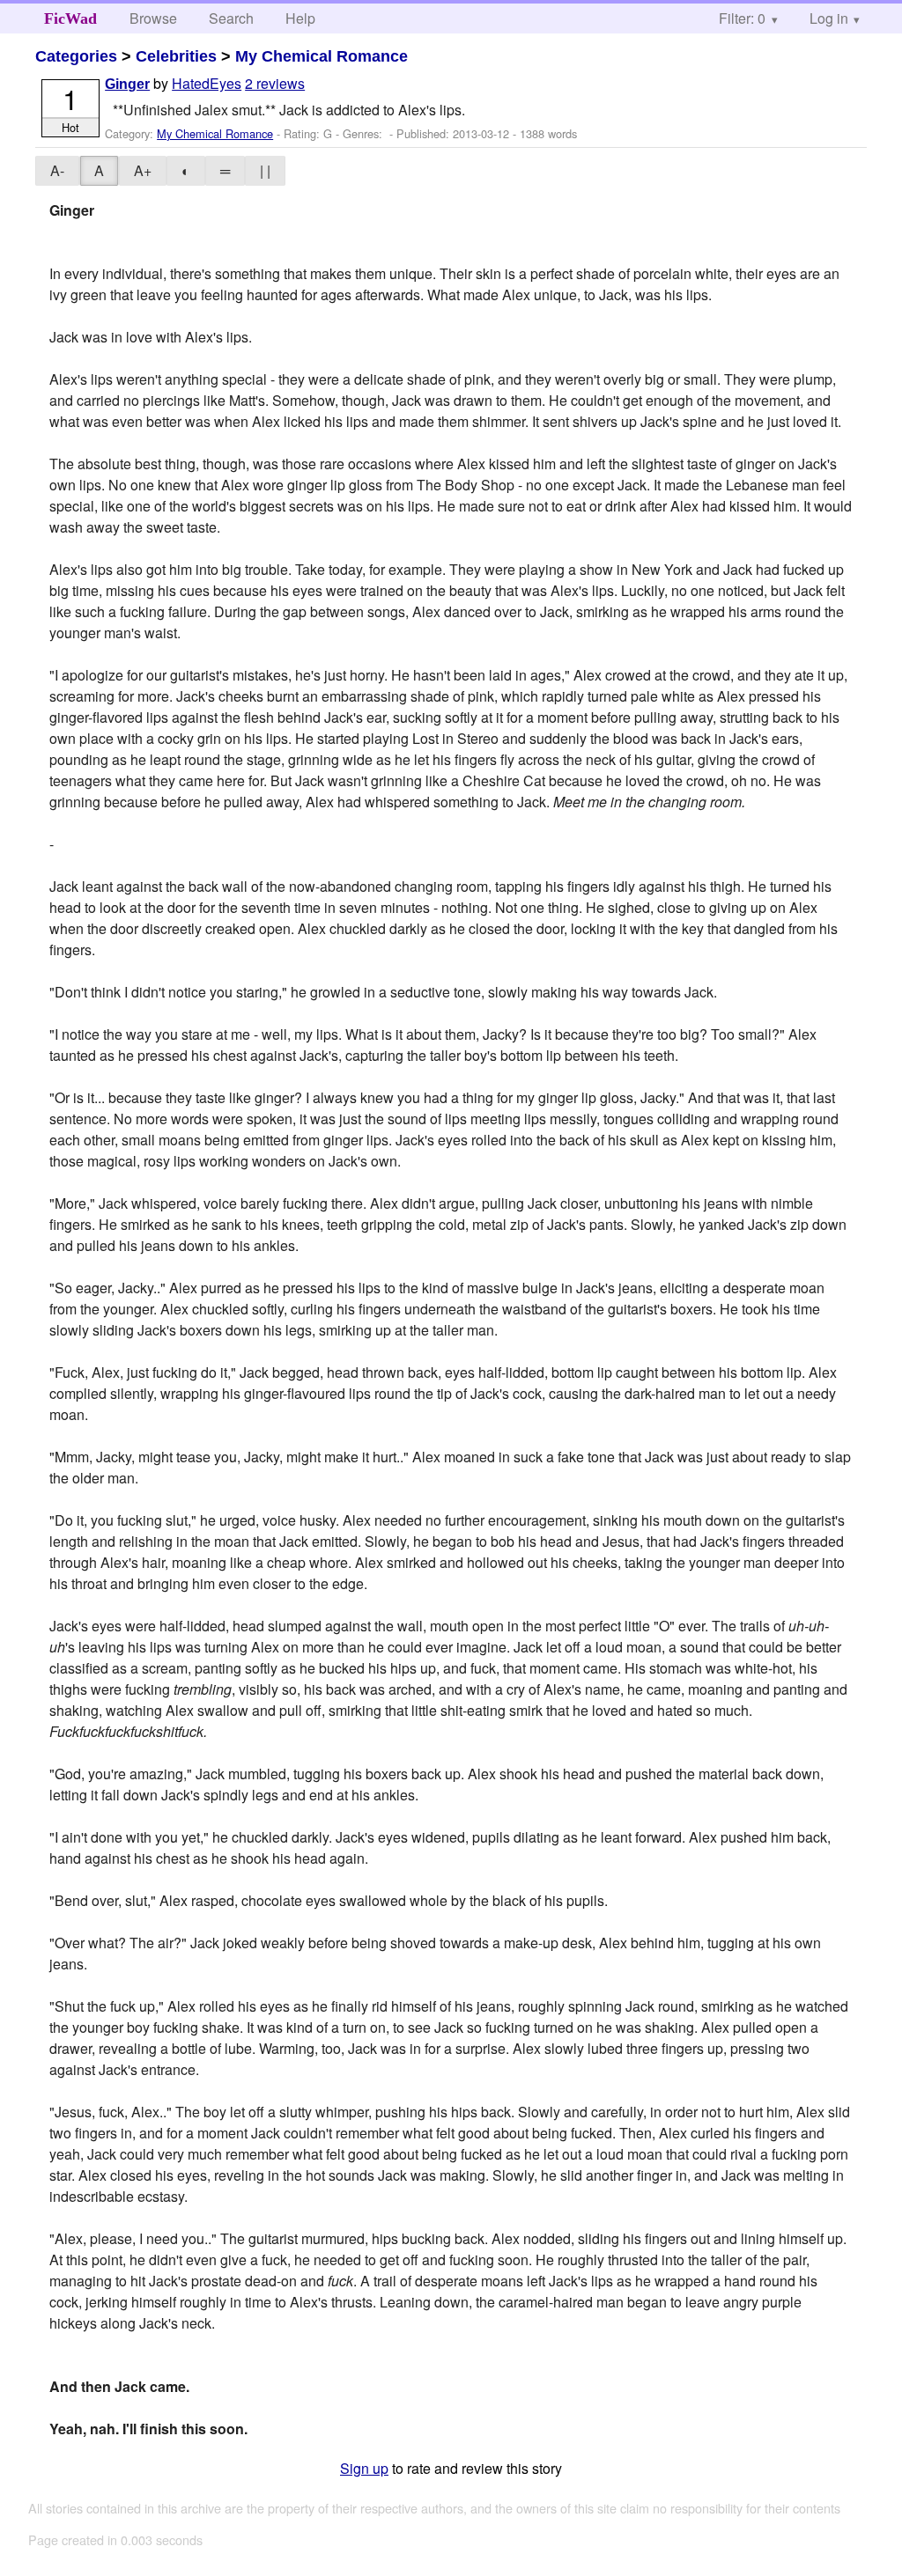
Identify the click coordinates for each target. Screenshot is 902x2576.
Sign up (364, 2468)
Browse (153, 18)
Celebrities (176, 56)
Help (300, 18)
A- (57, 170)
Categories (76, 56)
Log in (829, 18)
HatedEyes (207, 83)
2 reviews (275, 83)
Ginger (127, 84)
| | (265, 170)
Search (231, 18)
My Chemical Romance (322, 56)
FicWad (70, 18)
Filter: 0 (742, 18)
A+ (143, 170)
